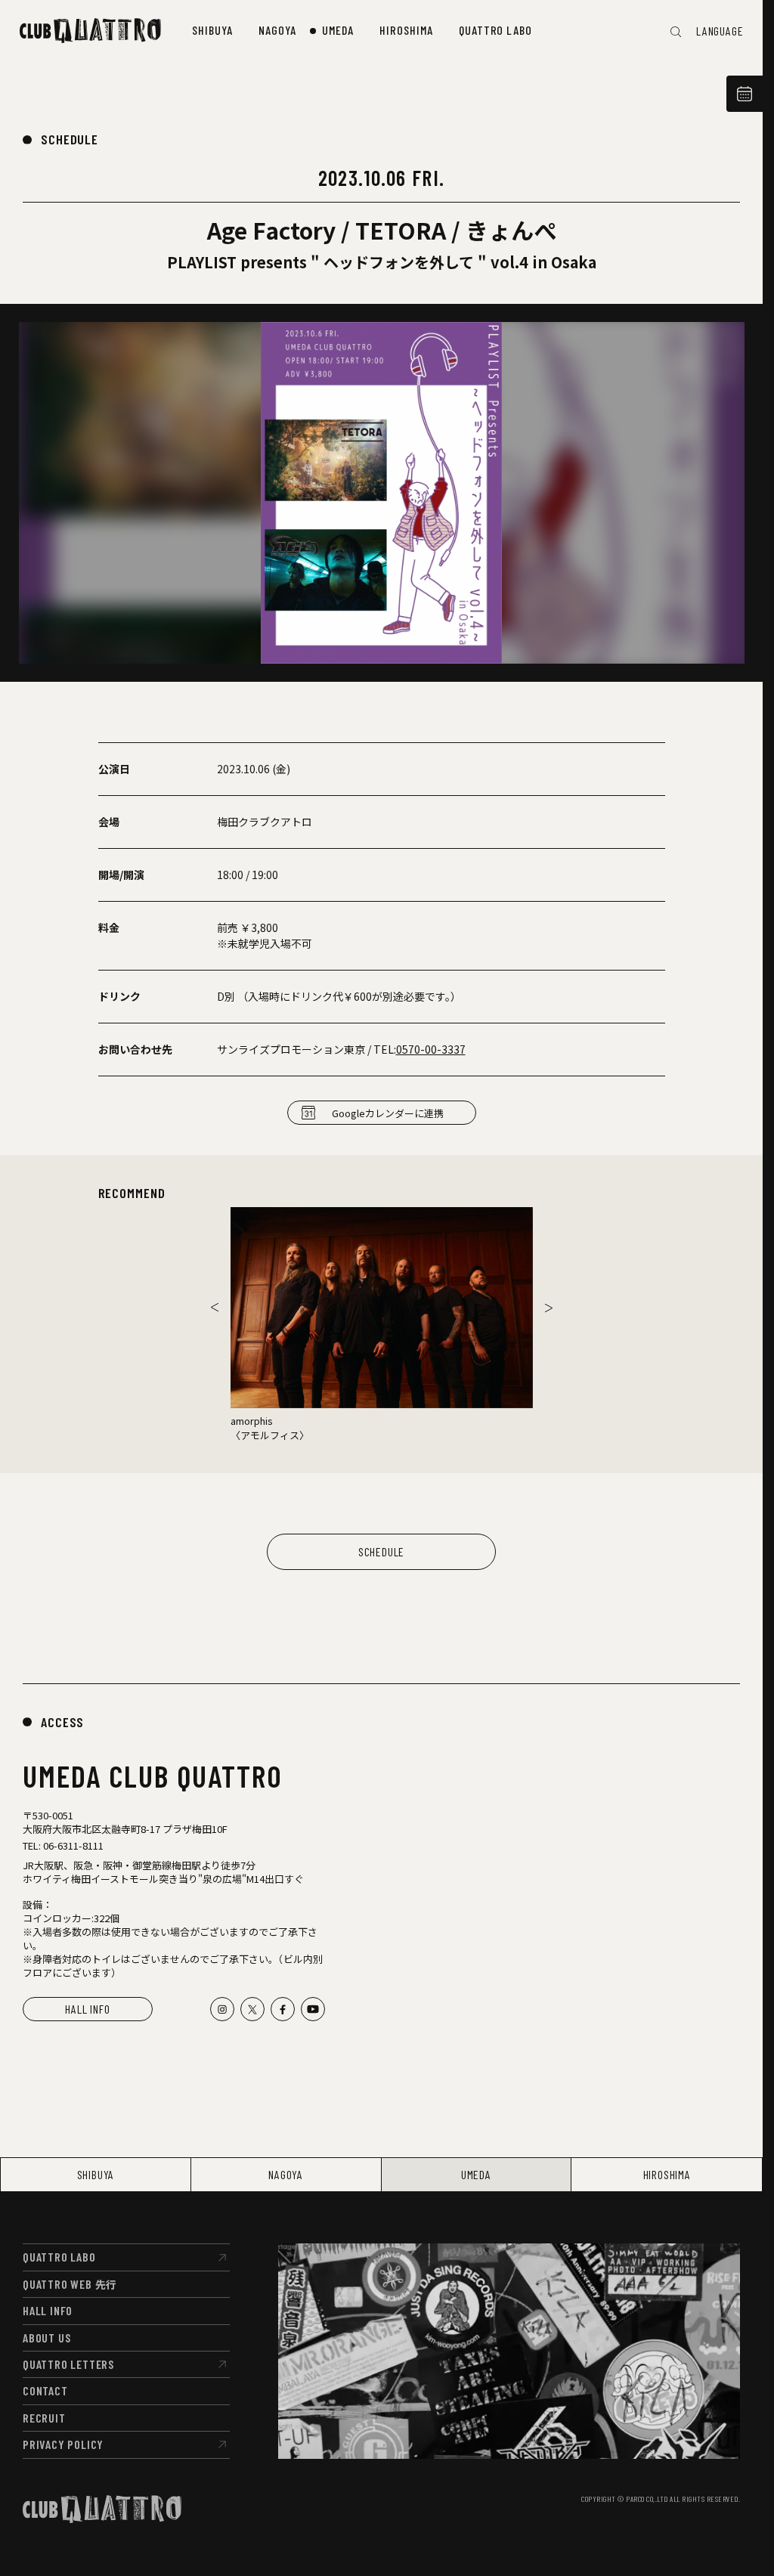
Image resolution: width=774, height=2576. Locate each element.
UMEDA (476, 2174)
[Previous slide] (215, 1308)
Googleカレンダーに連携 (388, 1113)
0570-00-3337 (431, 1049)
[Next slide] (549, 1308)
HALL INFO (87, 2009)
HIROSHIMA (667, 2174)
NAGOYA (286, 2174)
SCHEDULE (70, 139)
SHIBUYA (96, 2174)
